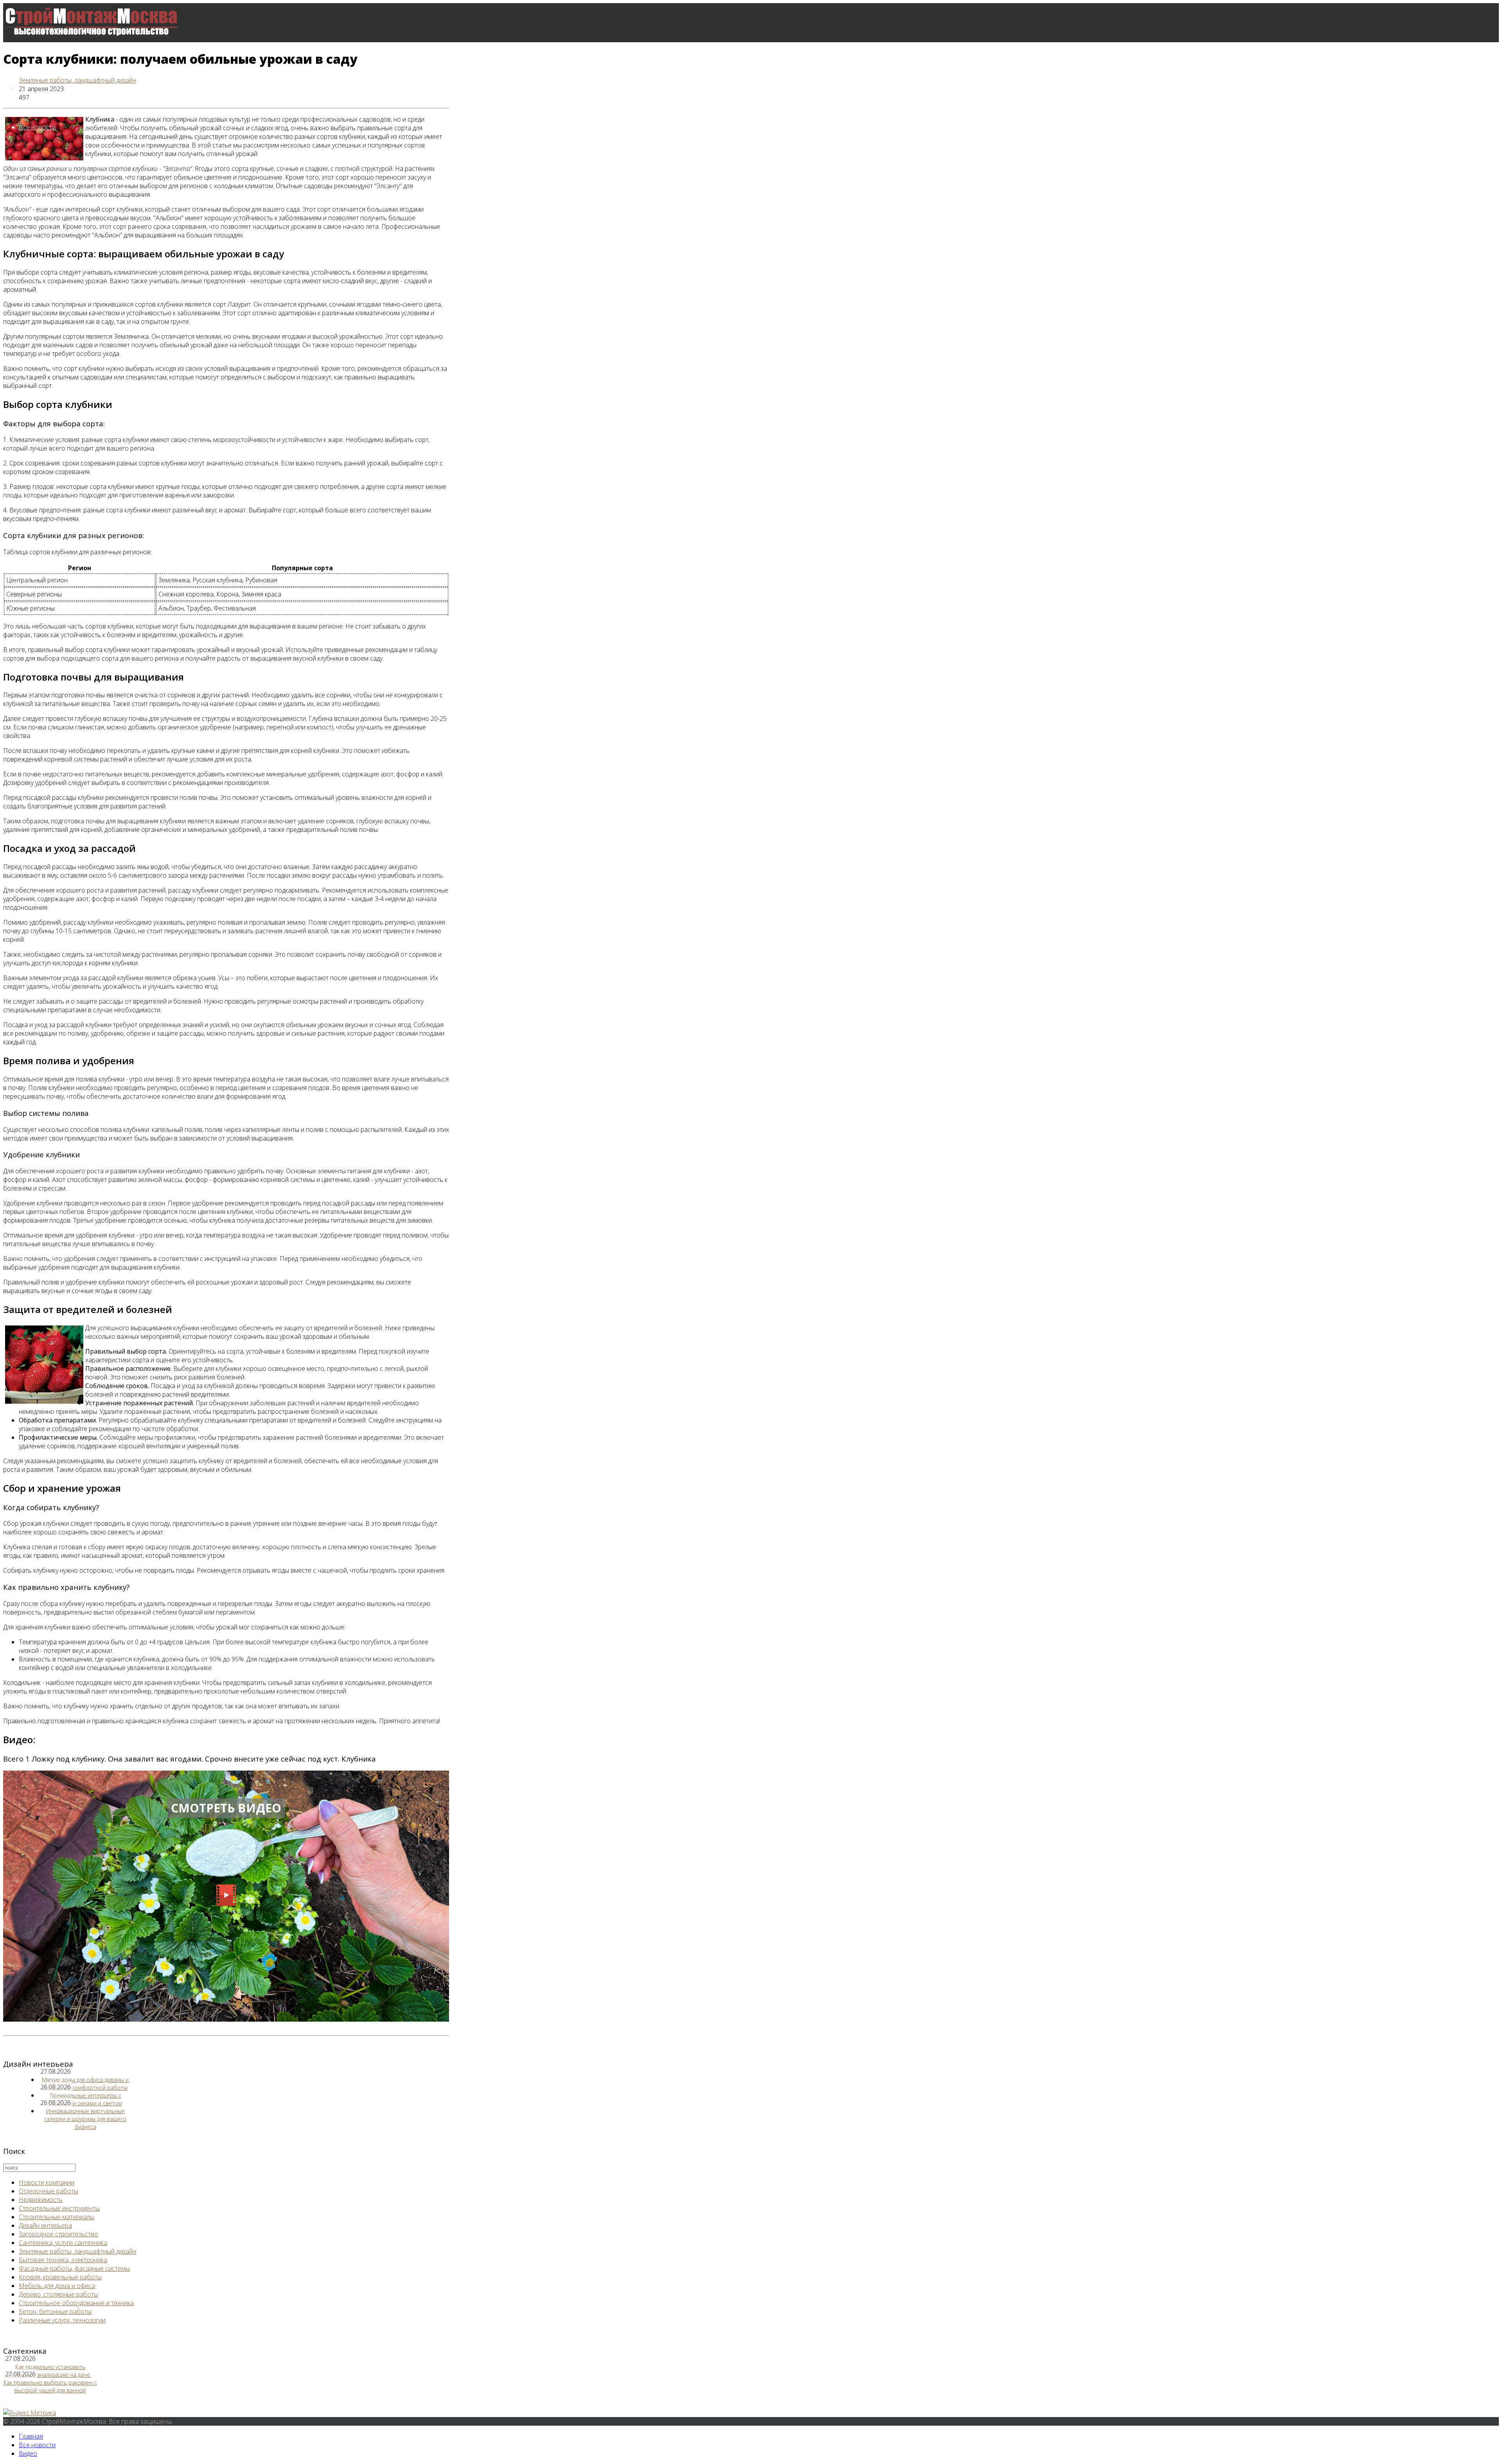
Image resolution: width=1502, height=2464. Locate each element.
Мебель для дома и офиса (57, 2286)
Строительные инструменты (59, 2208)
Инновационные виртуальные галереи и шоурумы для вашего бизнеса (85, 2119)
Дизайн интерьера (45, 2225)
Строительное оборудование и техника (76, 2303)
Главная (31, 2436)
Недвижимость (41, 2200)
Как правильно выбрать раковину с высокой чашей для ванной (50, 2386)
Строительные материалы (57, 2217)
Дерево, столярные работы (58, 2294)
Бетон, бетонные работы (55, 2311)
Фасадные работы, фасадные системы (74, 2268)
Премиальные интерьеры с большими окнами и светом (85, 2099)
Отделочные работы (49, 2191)
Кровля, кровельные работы (60, 2277)
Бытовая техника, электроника (63, 2260)
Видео (28, 2453)
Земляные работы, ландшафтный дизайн (77, 80)
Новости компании (47, 2182)
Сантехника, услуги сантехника (63, 2243)
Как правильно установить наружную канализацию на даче (49, 2371)
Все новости (37, 127)
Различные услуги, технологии (62, 2320)
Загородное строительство (58, 2234)
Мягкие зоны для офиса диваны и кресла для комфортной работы (85, 2084)
